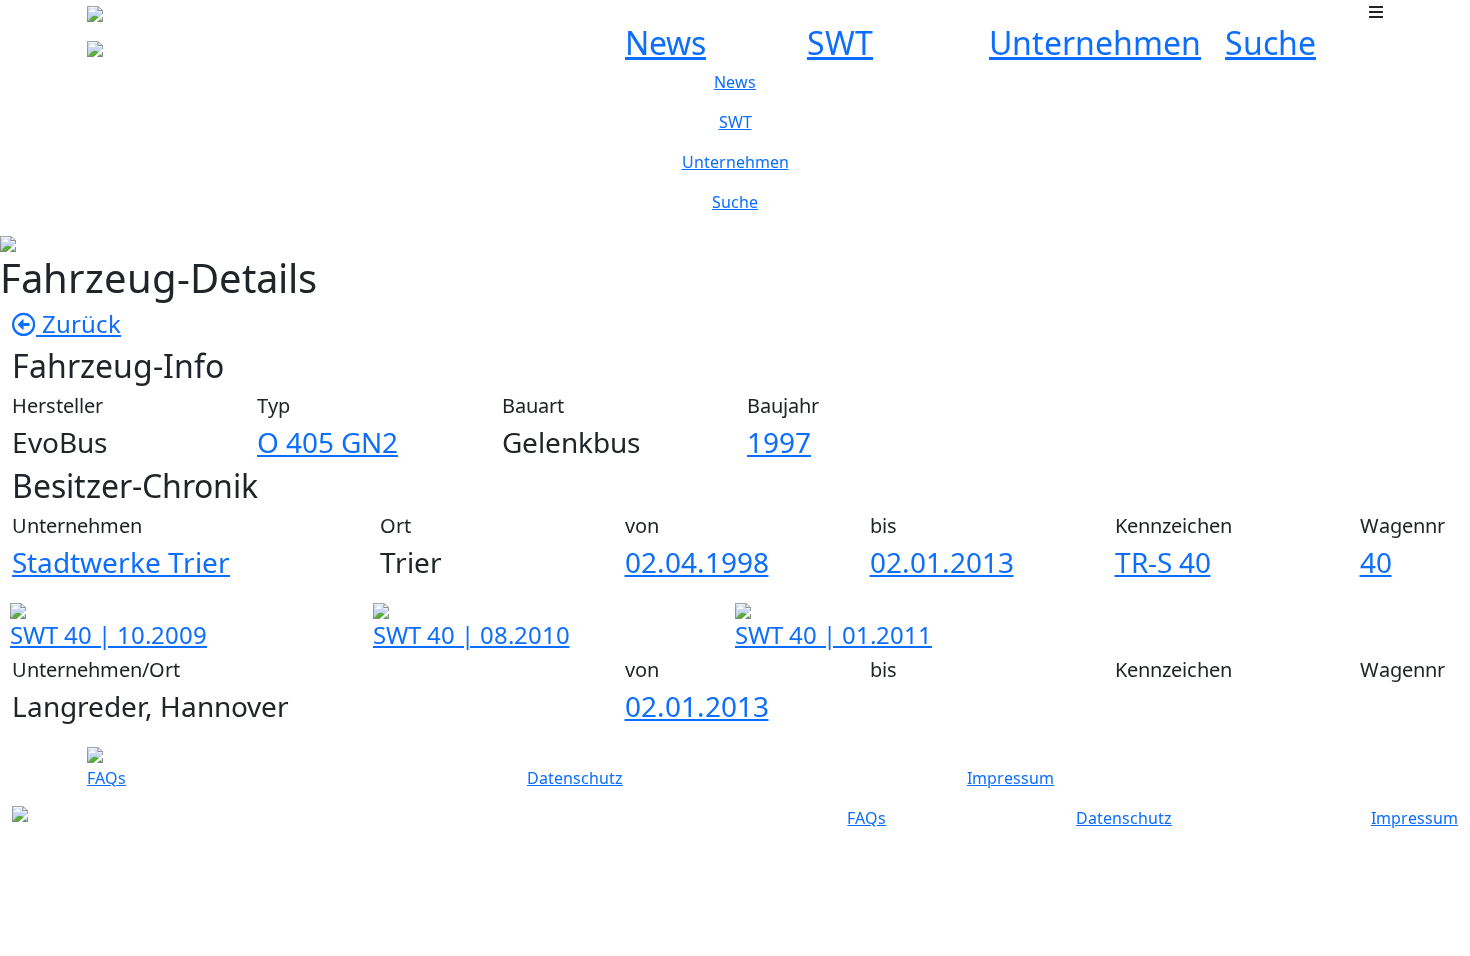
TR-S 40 (1163, 562)
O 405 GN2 (327, 442)
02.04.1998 (697, 562)
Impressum (1010, 778)
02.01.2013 (942, 562)
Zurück (78, 323)
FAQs (106, 778)
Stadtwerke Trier (121, 562)
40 (1376, 562)
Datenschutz (575, 778)
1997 (779, 442)
